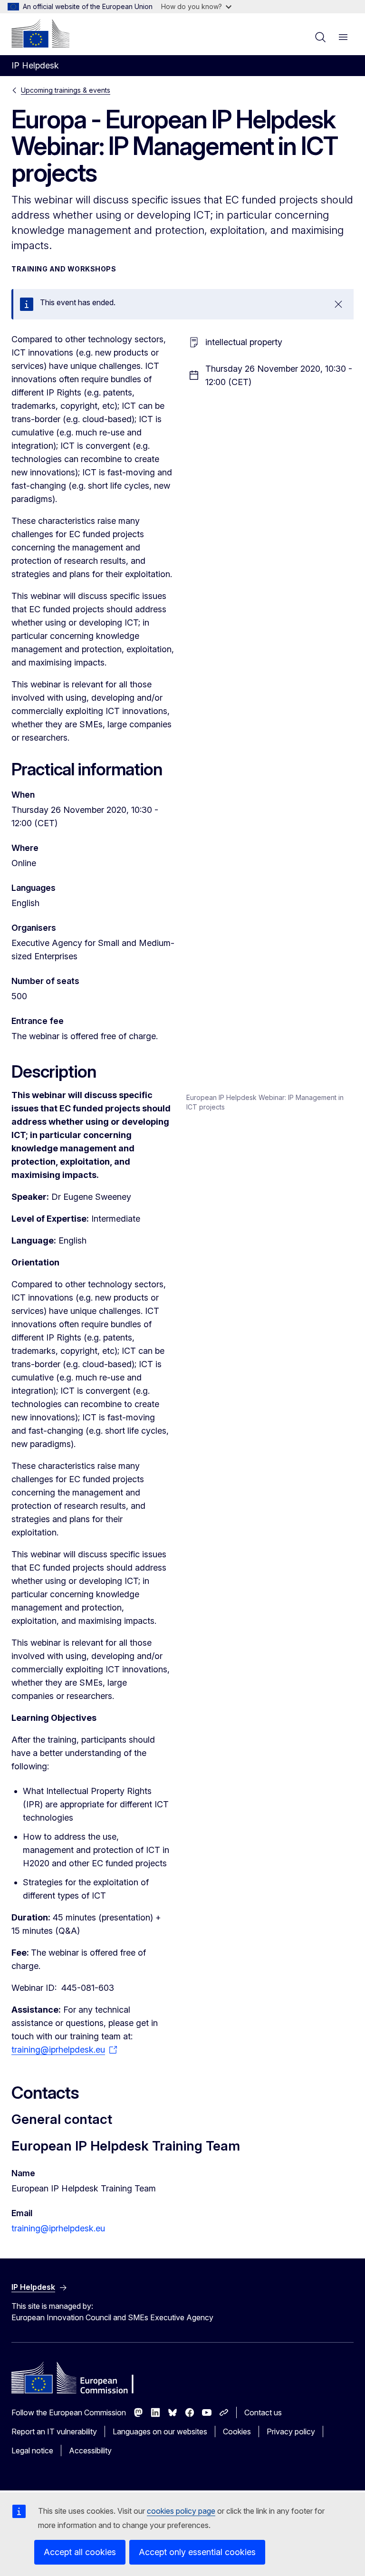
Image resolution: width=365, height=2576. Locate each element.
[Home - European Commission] (40, 33)
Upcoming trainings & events (66, 90)
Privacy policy (291, 2431)
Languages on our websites (160, 2431)
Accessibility (90, 2451)
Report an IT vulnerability (54, 2431)
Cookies (237, 2431)
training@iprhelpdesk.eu (58, 2228)
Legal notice (32, 2451)
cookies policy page (181, 2511)
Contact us (263, 2412)
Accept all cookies (80, 2552)
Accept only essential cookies (197, 2552)
